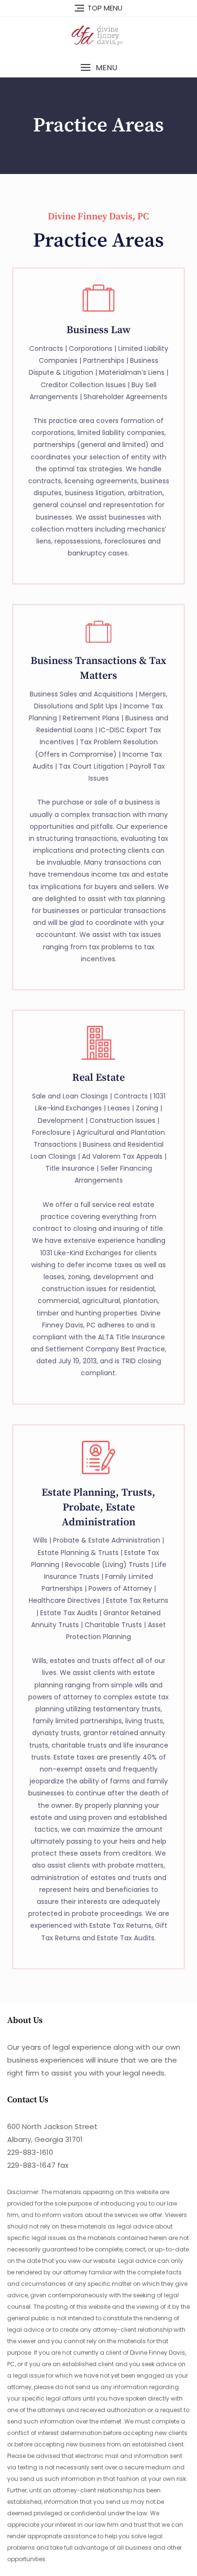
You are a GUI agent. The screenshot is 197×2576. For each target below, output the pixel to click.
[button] (98, 68)
